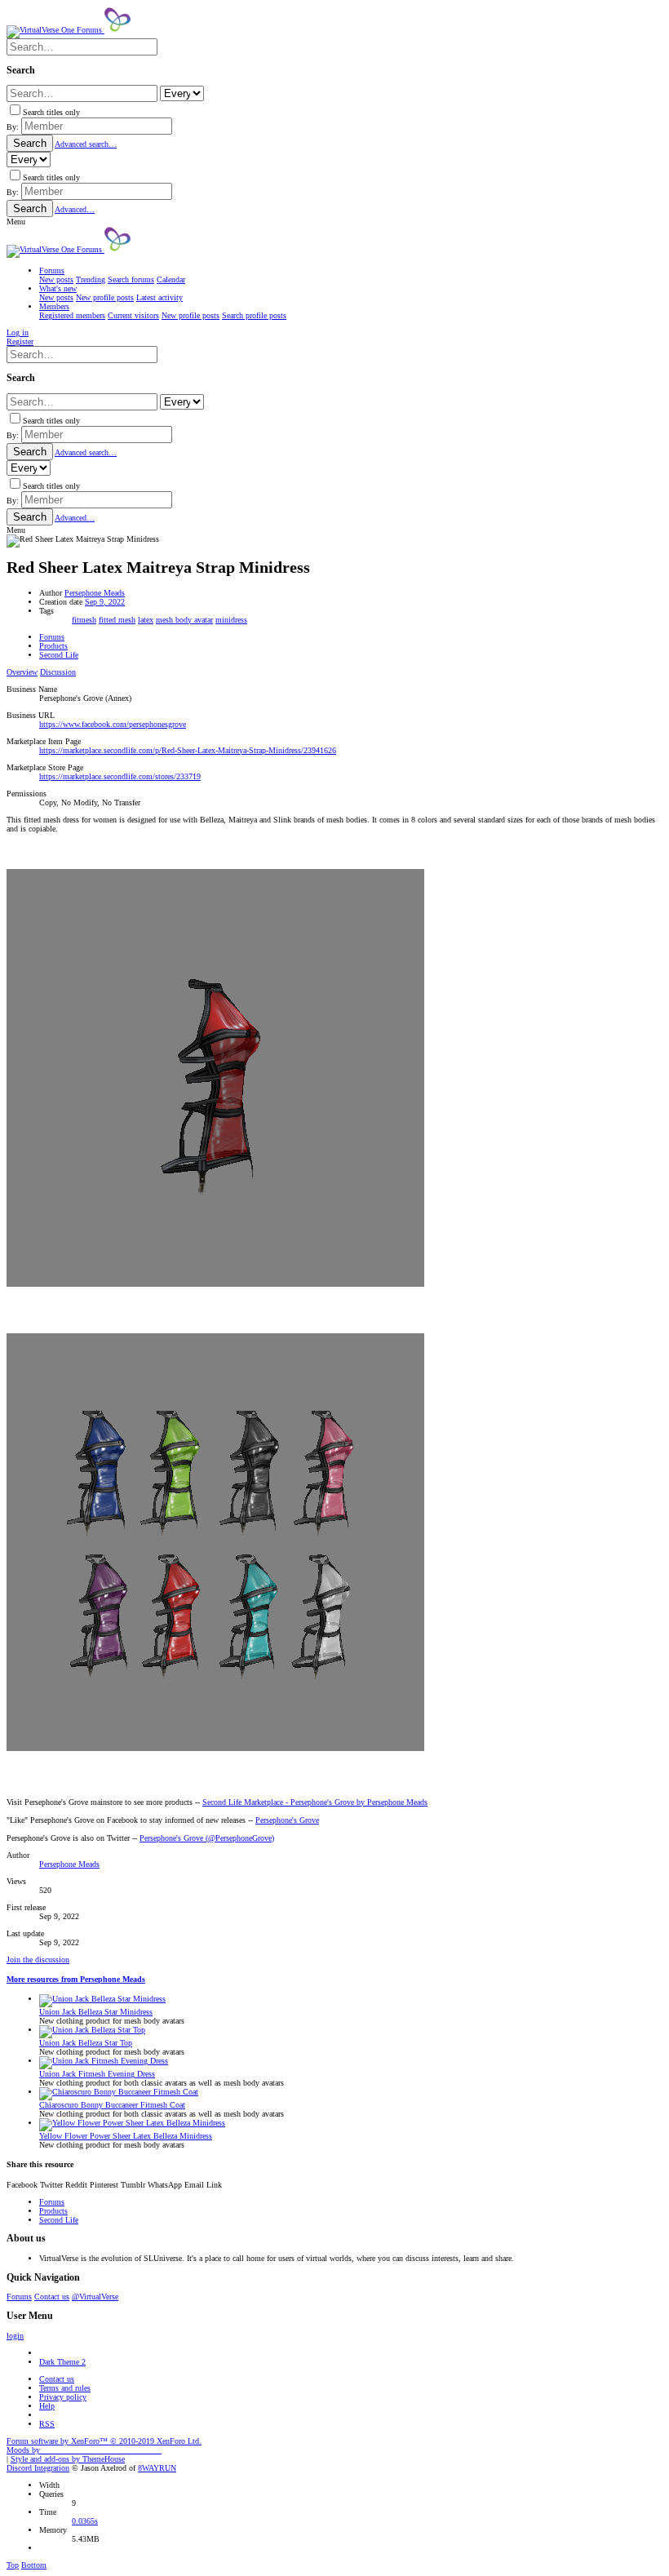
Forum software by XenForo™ (104, 2441)
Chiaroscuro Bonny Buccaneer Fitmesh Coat (112, 2105)
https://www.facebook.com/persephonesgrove (113, 724)
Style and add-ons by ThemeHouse (68, 2459)
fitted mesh (117, 620)
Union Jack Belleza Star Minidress (96, 2012)
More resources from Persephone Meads (76, 1979)
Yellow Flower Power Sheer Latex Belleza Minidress (126, 2136)
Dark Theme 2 (62, 2362)
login (15, 2336)
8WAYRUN (157, 2468)
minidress (231, 620)
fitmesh (84, 620)
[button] (16, 222)
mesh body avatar (184, 620)
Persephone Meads (95, 593)
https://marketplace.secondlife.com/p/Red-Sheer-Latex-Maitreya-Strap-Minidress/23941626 (188, 750)
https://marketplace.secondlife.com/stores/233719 (120, 776)
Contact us (52, 2297)
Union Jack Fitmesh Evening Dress (97, 2074)
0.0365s (85, 2521)
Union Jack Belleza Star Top (86, 2043)
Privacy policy (63, 2397)
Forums (19, 2297)
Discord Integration (38, 2468)
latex (146, 620)
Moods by (84, 2450)
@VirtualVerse (95, 2297)
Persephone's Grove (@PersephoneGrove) (207, 1838)
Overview (22, 672)
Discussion (58, 672)
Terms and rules (65, 2388)
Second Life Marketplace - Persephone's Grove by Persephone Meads (315, 1802)
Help (47, 2406)
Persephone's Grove (287, 1820)
